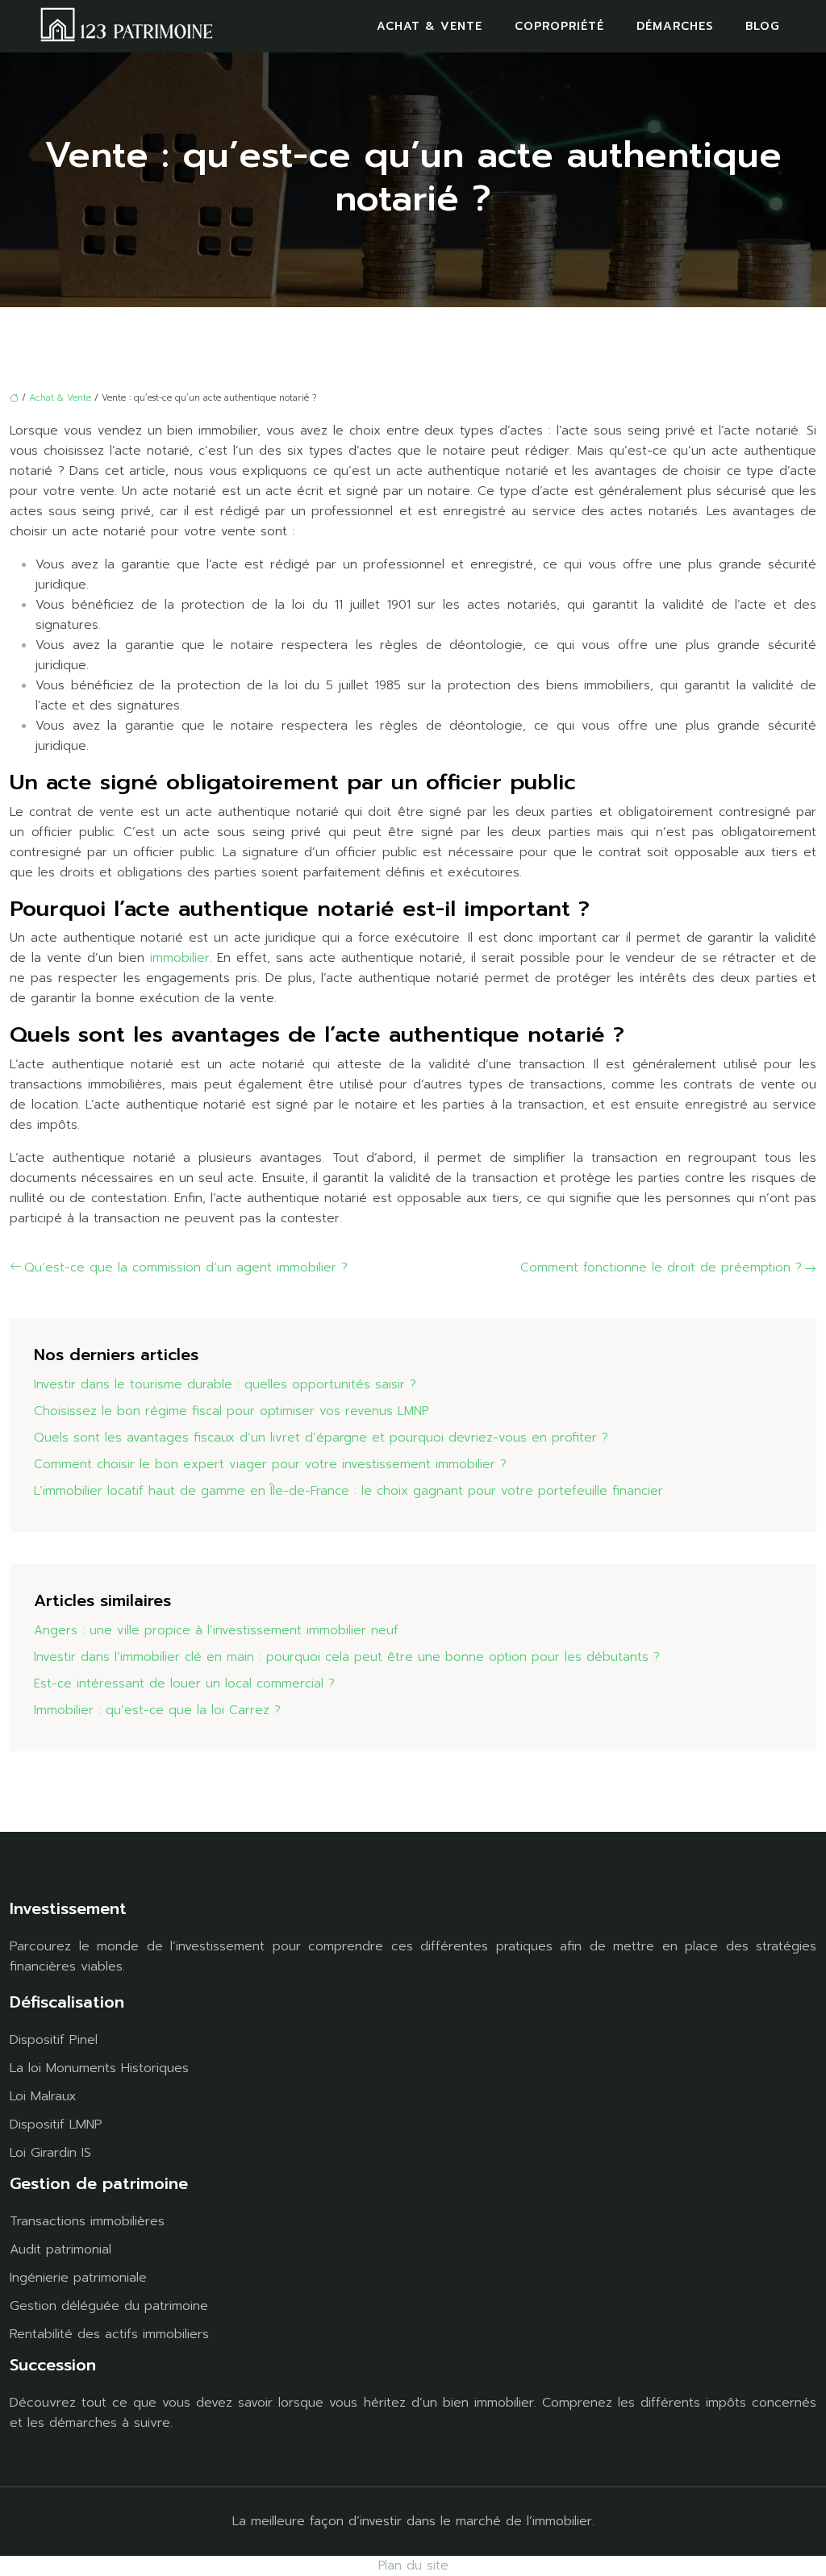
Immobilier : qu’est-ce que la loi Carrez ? (157, 1710)
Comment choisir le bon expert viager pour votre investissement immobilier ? (270, 1464)
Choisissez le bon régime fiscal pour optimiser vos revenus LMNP (231, 1411)
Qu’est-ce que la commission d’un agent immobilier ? (186, 1267)
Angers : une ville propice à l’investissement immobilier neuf (216, 1630)
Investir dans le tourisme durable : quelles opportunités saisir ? (225, 1384)
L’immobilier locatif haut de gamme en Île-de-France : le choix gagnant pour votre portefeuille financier (348, 1491)
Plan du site (413, 2566)
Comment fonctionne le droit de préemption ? (661, 1267)
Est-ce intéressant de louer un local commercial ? (184, 1683)
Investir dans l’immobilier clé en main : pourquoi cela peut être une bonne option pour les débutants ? (347, 1657)
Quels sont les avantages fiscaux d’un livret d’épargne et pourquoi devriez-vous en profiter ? (321, 1438)
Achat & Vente (430, 26)
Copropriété (559, 26)
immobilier (180, 958)
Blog (762, 26)
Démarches (675, 26)
